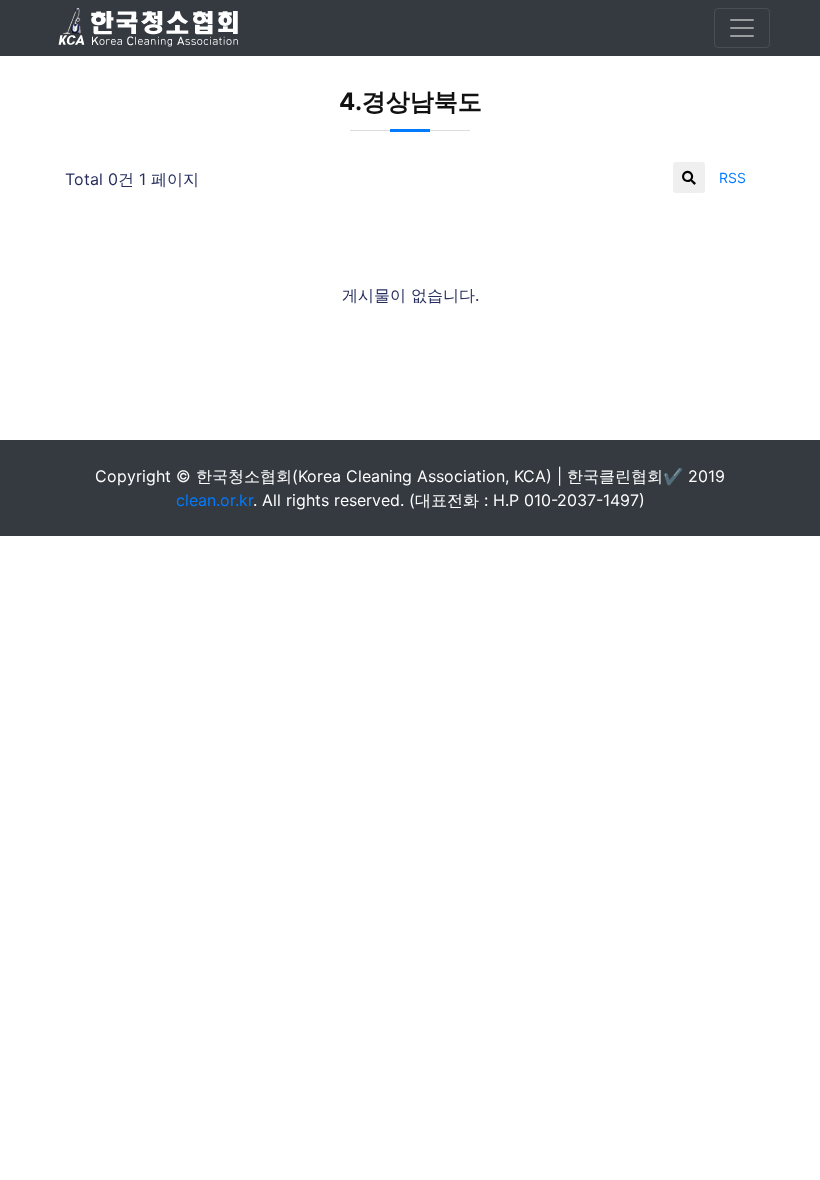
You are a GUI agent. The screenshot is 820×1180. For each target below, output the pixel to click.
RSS (732, 177)
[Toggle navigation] (742, 28)
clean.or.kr (214, 500)
